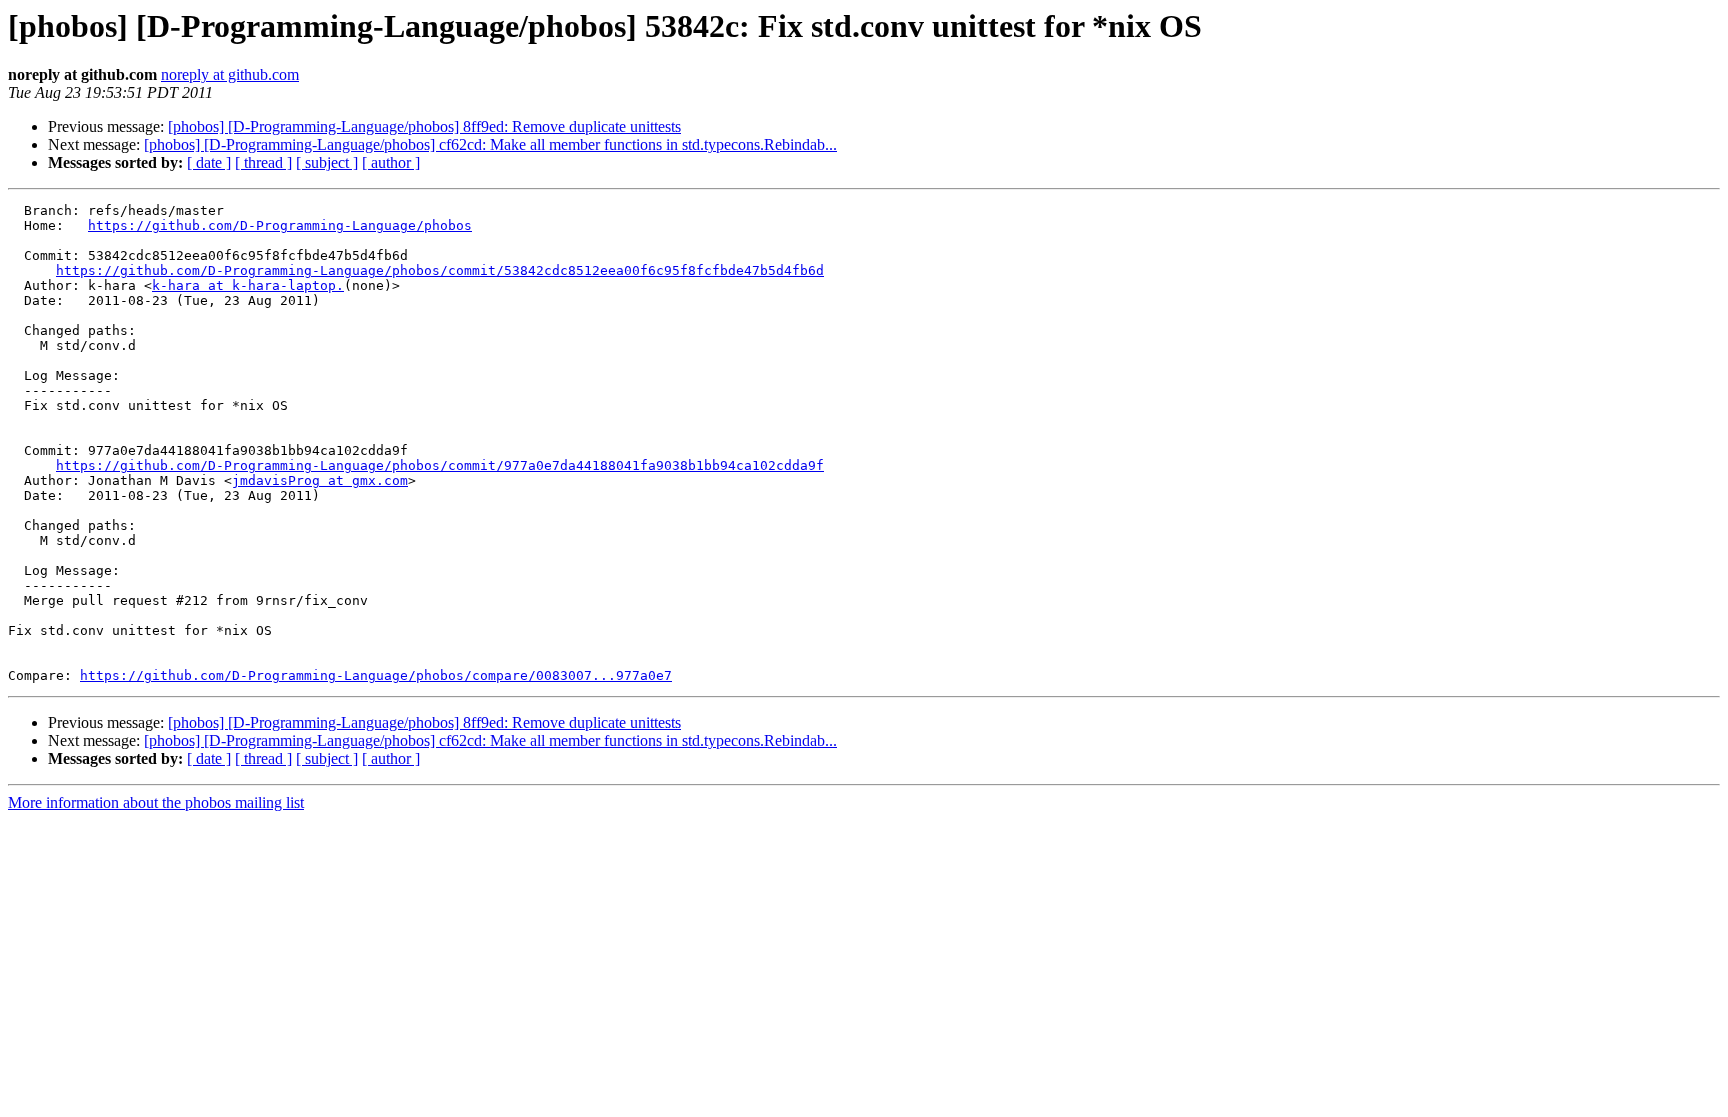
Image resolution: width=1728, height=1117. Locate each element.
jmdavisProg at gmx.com (320, 480)
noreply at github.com (230, 74)
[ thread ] (263, 162)
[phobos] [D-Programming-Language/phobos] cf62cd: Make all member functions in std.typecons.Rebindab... (490, 144)
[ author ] (391, 162)
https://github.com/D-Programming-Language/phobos (280, 225)
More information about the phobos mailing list (156, 802)
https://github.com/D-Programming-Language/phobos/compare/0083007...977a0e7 (376, 675)
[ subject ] (327, 162)
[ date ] (209, 162)
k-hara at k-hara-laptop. (248, 285)
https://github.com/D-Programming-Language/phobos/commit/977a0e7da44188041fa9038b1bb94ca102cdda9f (440, 465)
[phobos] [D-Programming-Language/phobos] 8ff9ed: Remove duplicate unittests (424, 126)
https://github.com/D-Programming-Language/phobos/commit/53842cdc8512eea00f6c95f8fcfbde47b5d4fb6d (440, 270)
